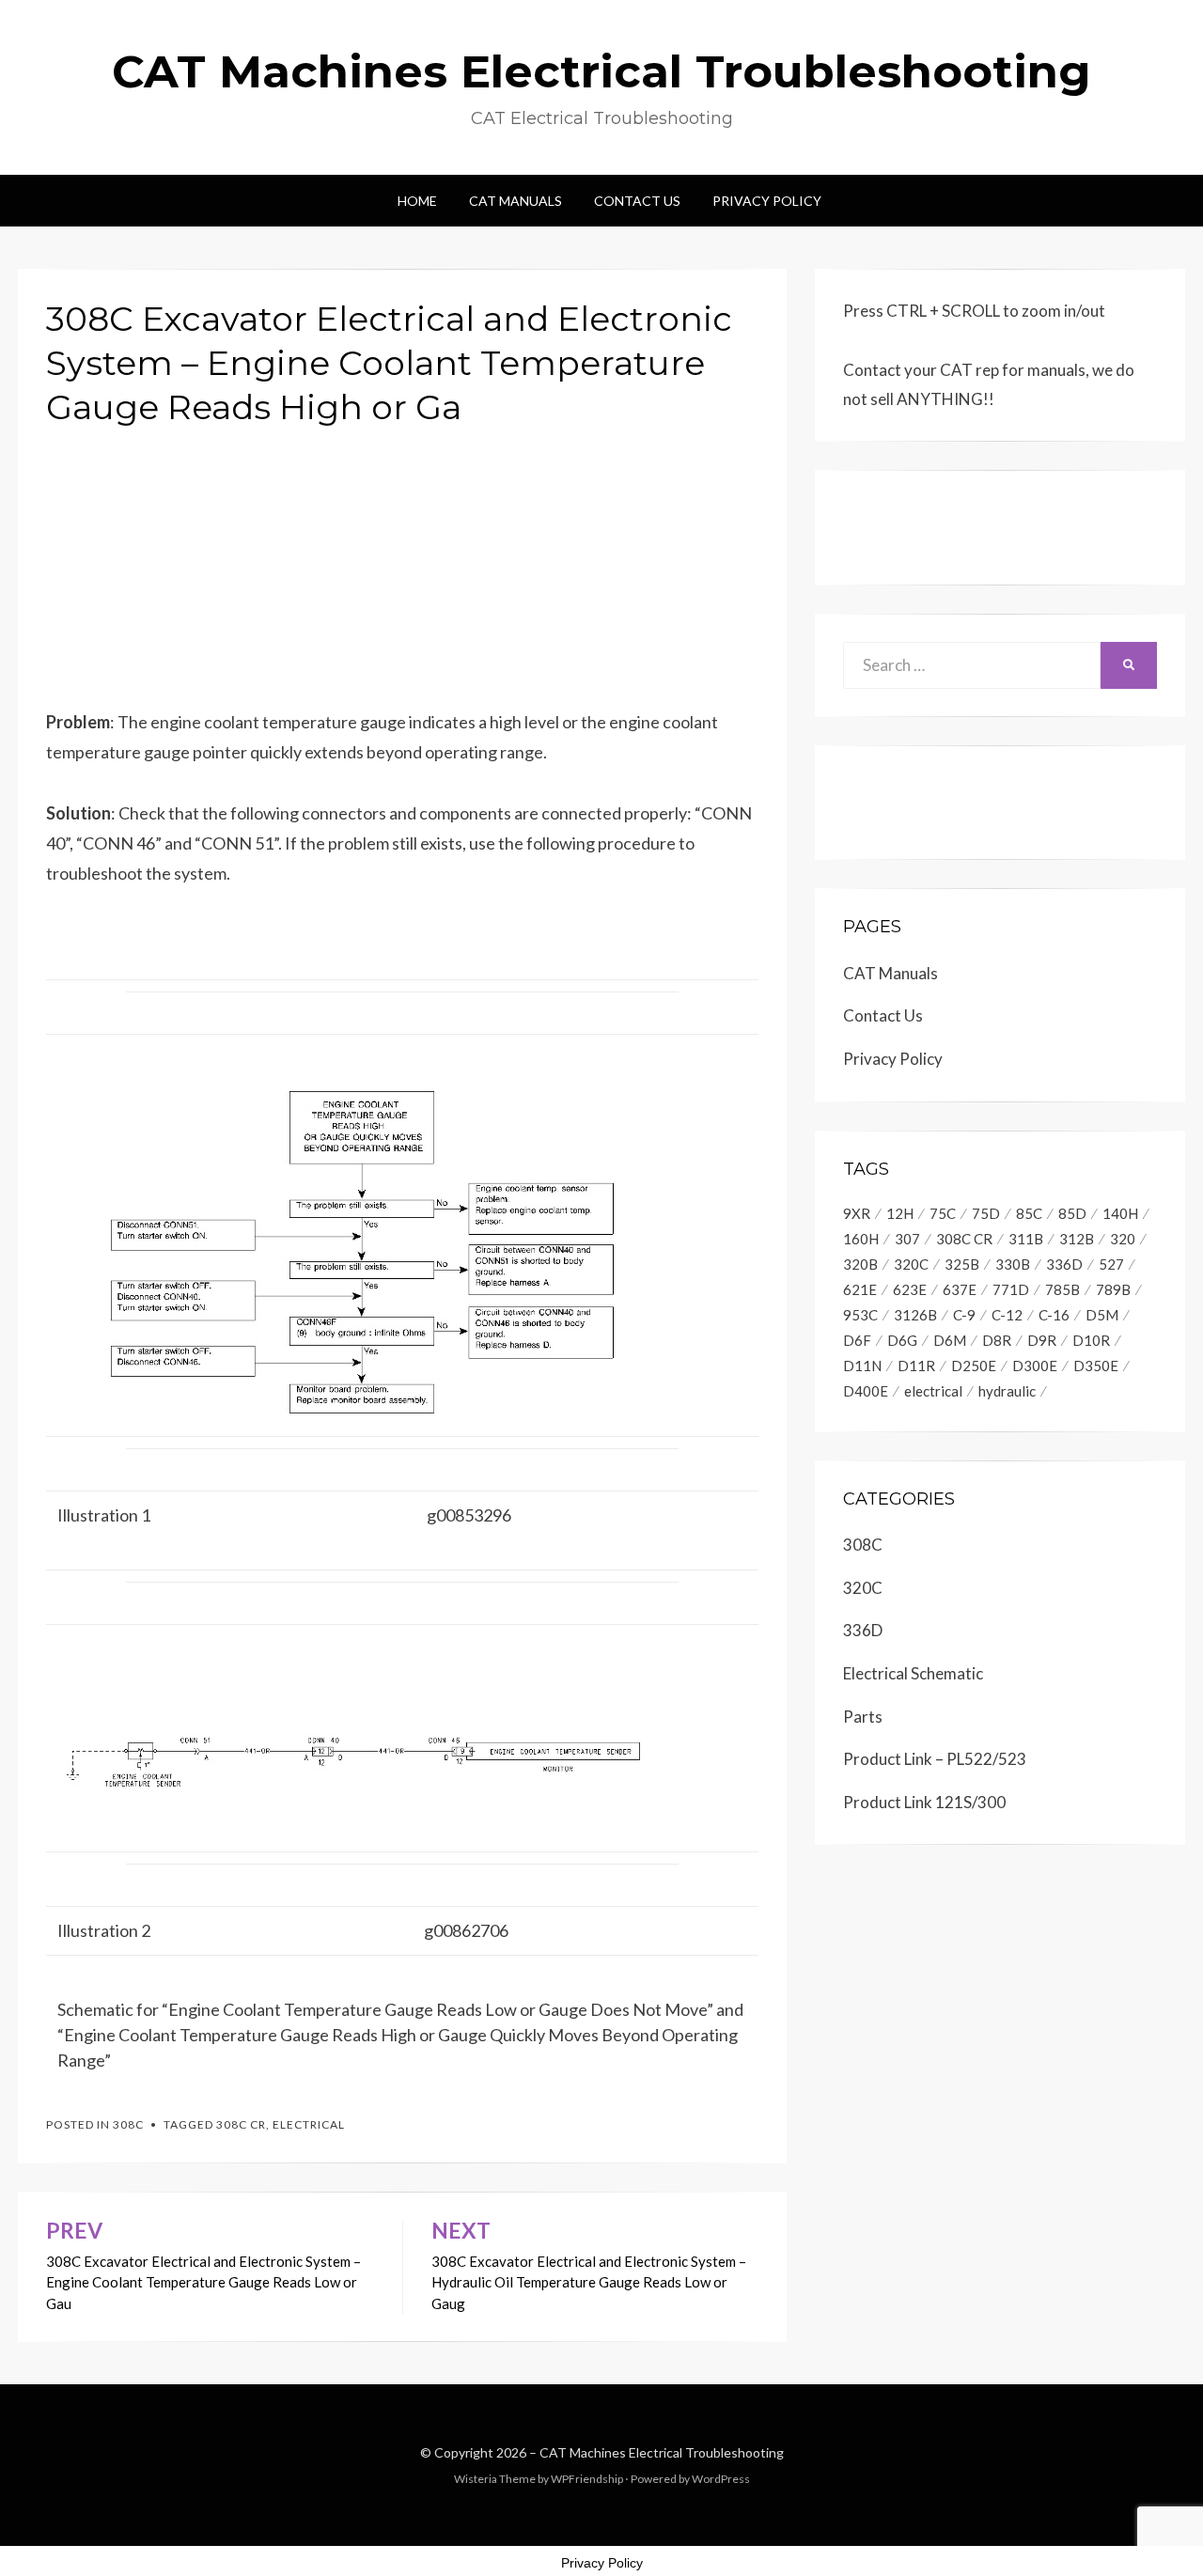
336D (1064, 1264)
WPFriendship (587, 2479)
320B (860, 1264)
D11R (916, 1366)
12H (900, 1213)
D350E (1096, 1366)
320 (1123, 1239)
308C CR (241, 2124)
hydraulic (1007, 1391)
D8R (997, 1340)
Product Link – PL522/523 (935, 1759)
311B (1026, 1239)
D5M (1102, 1315)
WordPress (721, 2479)
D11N (862, 1366)
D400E (866, 1391)
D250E (974, 1366)
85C (1029, 1213)
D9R (1042, 1340)
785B (1062, 1289)
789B (1113, 1289)
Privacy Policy (767, 201)
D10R (1091, 1340)
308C (128, 2124)
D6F (857, 1340)
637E (960, 1289)
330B (1013, 1264)
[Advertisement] (402, 575)
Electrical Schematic (913, 1673)
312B (1077, 1239)
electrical (309, 2124)
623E (910, 1289)
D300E (1035, 1366)
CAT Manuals (516, 201)
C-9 (964, 1315)
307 (907, 1239)
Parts (863, 1717)
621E (860, 1289)
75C (943, 1213)
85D (1072, 1213)
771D (1011, 1289)
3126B (915, 1315)
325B (962, 1264)
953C (860, 1315)
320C (911, 1264)
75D (986, 1213)
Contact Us (637, 201)
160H (861, 1239)
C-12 (1007, 1315)
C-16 (1054, 1315)
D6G (902, 1340)
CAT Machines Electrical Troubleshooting (601, 71)
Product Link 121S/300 (924, 1802)
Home (417, 201)
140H (1120, 1213)
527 (1111, 1264)
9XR (857, 1213)
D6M (950, 1340)
